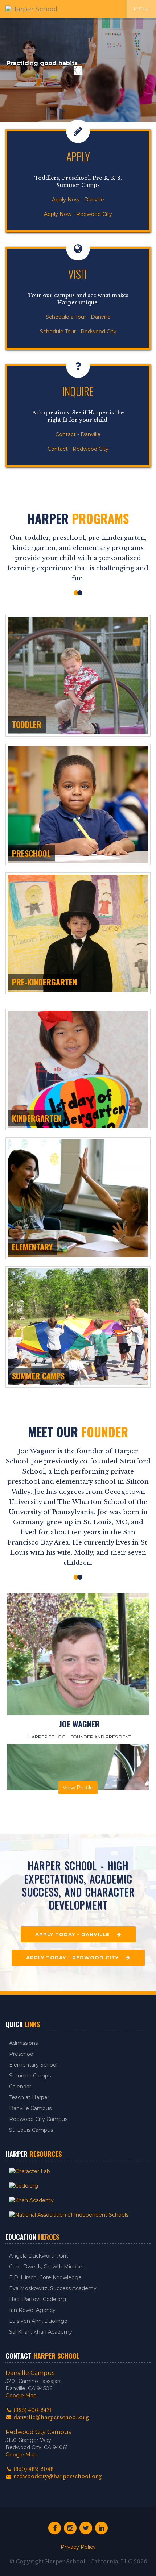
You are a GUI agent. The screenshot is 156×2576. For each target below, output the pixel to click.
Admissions (23, 2043)
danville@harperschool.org (50, 2417)
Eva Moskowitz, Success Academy (53, 2288)
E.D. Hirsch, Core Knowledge (45, 2277)
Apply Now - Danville (78, 200)
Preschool (22, 2054)
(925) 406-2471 (32, 2410)
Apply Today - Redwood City (76, 1958)
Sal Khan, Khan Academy (41, 2332)
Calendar (20, 2087)
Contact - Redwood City (78, 449)
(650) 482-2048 (33, 2469)
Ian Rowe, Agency (32, 2310)
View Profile (78, 1788)
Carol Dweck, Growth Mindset (47, 2267)
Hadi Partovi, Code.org (38, 2299)
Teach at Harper (29, 2097)
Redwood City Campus (38, 2119)
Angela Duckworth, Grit (39, 2256)
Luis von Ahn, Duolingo (38, 2321)
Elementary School (33, 2065)
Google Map (21, 2396)
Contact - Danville (78, 434)
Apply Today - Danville (76, 1934)
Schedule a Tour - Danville (78, 317)
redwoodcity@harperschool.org (57, 2476)
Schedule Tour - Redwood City (78, 332)
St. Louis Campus (31, 2130)
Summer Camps (30, 2076)
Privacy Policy (78, 2547)
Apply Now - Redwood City (78, 214)
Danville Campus (30, 2108)
